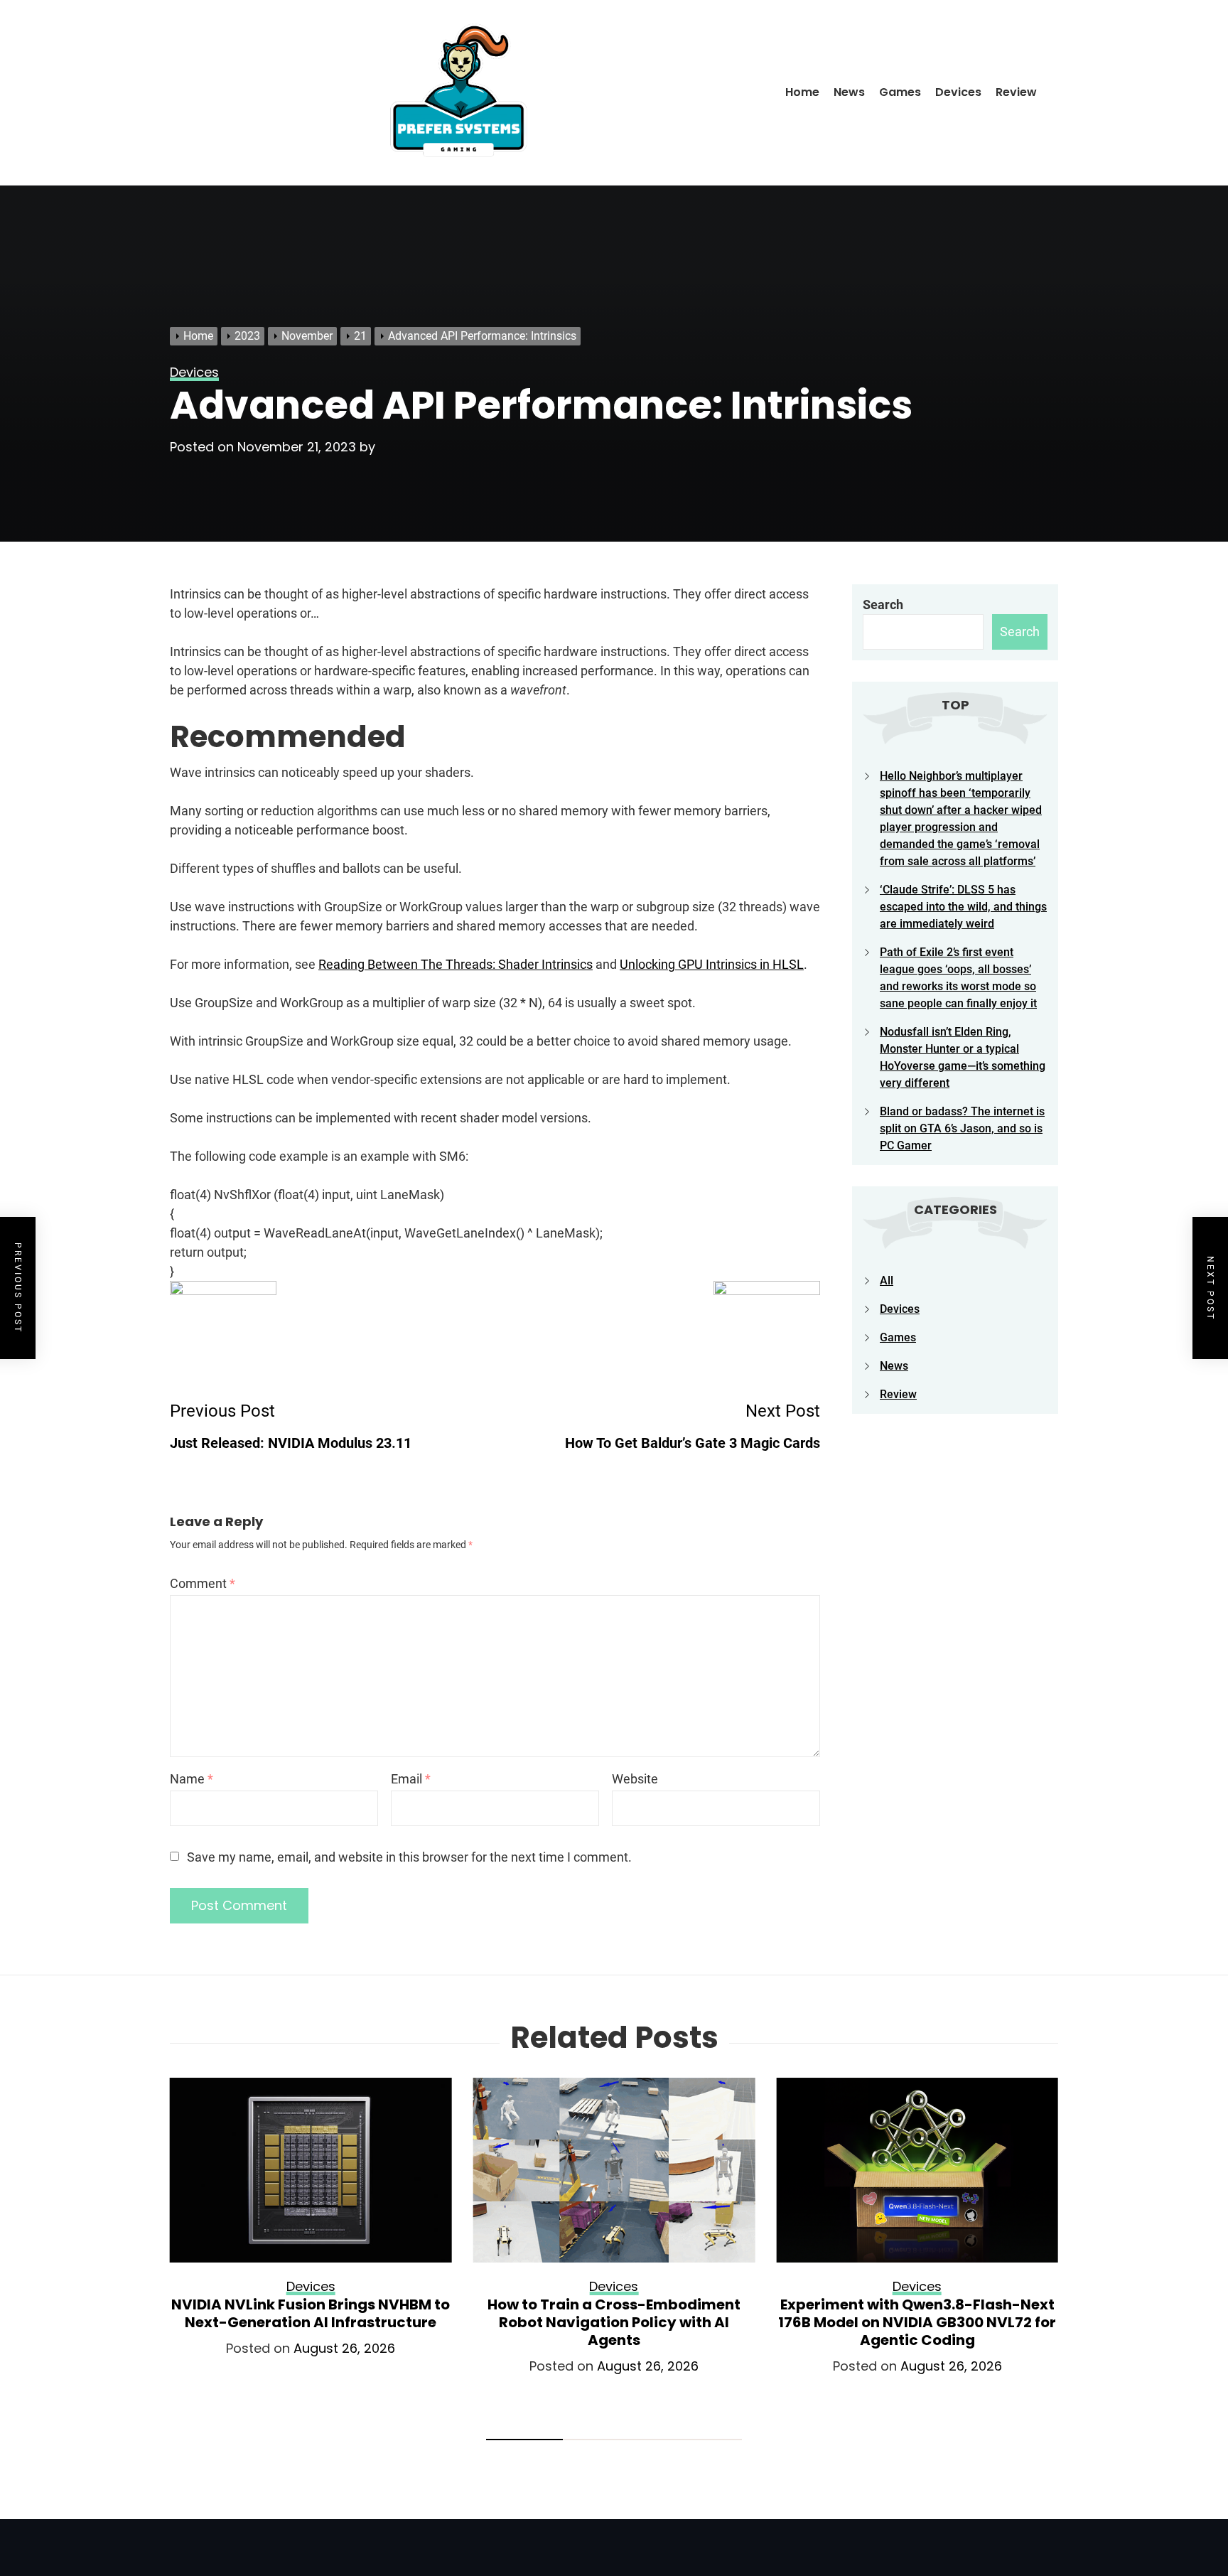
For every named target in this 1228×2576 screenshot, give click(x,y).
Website (635, 1779)
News (849, 92)
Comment (203, 1583)
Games (900, 92)
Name (192, 1779)
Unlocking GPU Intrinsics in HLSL (712, 964)
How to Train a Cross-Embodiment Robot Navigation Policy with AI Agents (614, 2322)
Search (883, 605)
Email (411, 1779)
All (887, 1281)
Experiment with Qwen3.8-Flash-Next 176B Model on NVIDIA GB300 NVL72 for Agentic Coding (917, 2322)
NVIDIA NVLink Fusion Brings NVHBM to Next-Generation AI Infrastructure (311, 2313)
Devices (958, 92)
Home (802, 92)
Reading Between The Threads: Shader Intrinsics (456, 964)
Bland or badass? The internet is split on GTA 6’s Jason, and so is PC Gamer (962, 1128)
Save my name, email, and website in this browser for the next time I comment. (409, 1857)
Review (1016, 92)
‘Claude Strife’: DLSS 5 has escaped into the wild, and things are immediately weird (963, 907)
